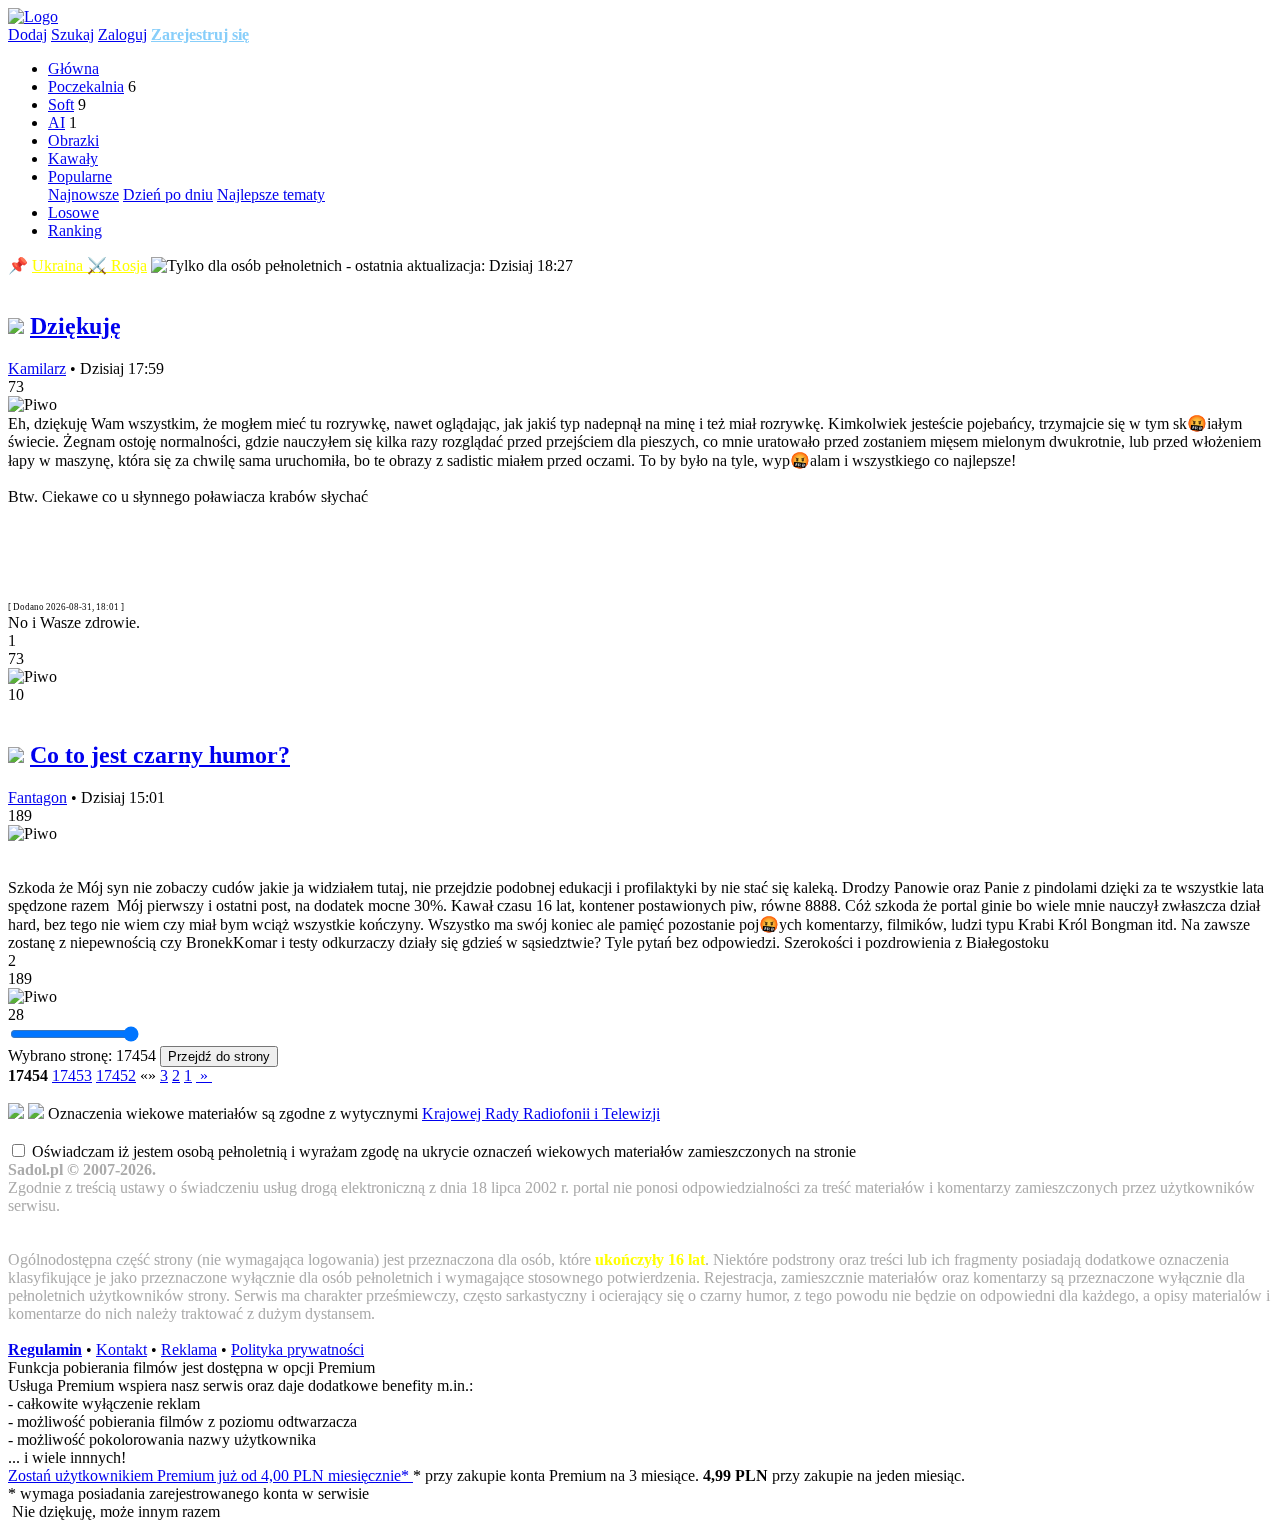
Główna (73, 68)
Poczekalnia (86, 86)
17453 (72, 1075)
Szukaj (72, 34)
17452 (116, 1075)
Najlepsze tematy (271, 194)
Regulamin (45, 1349)
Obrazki (73, 140)
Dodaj (27, 34)
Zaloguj (122, 34)
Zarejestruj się (200, 34)
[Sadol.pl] (33, 16)
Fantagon (37, 797)
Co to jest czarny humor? (160, 755)
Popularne (80, 176)
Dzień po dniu (168, 194)
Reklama (189, 1349)
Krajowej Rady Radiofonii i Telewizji (541, 1113)
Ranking (75, 230)
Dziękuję (75, 326)
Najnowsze (83, 194)
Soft (61, 104)
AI (56, 122)
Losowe (73, 212)
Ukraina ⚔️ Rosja (89, 265)
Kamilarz (37, 368)
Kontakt (121, 1349)
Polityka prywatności (297, 1349)
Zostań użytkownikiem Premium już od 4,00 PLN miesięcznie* (210, 1475)
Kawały (73, 158)
